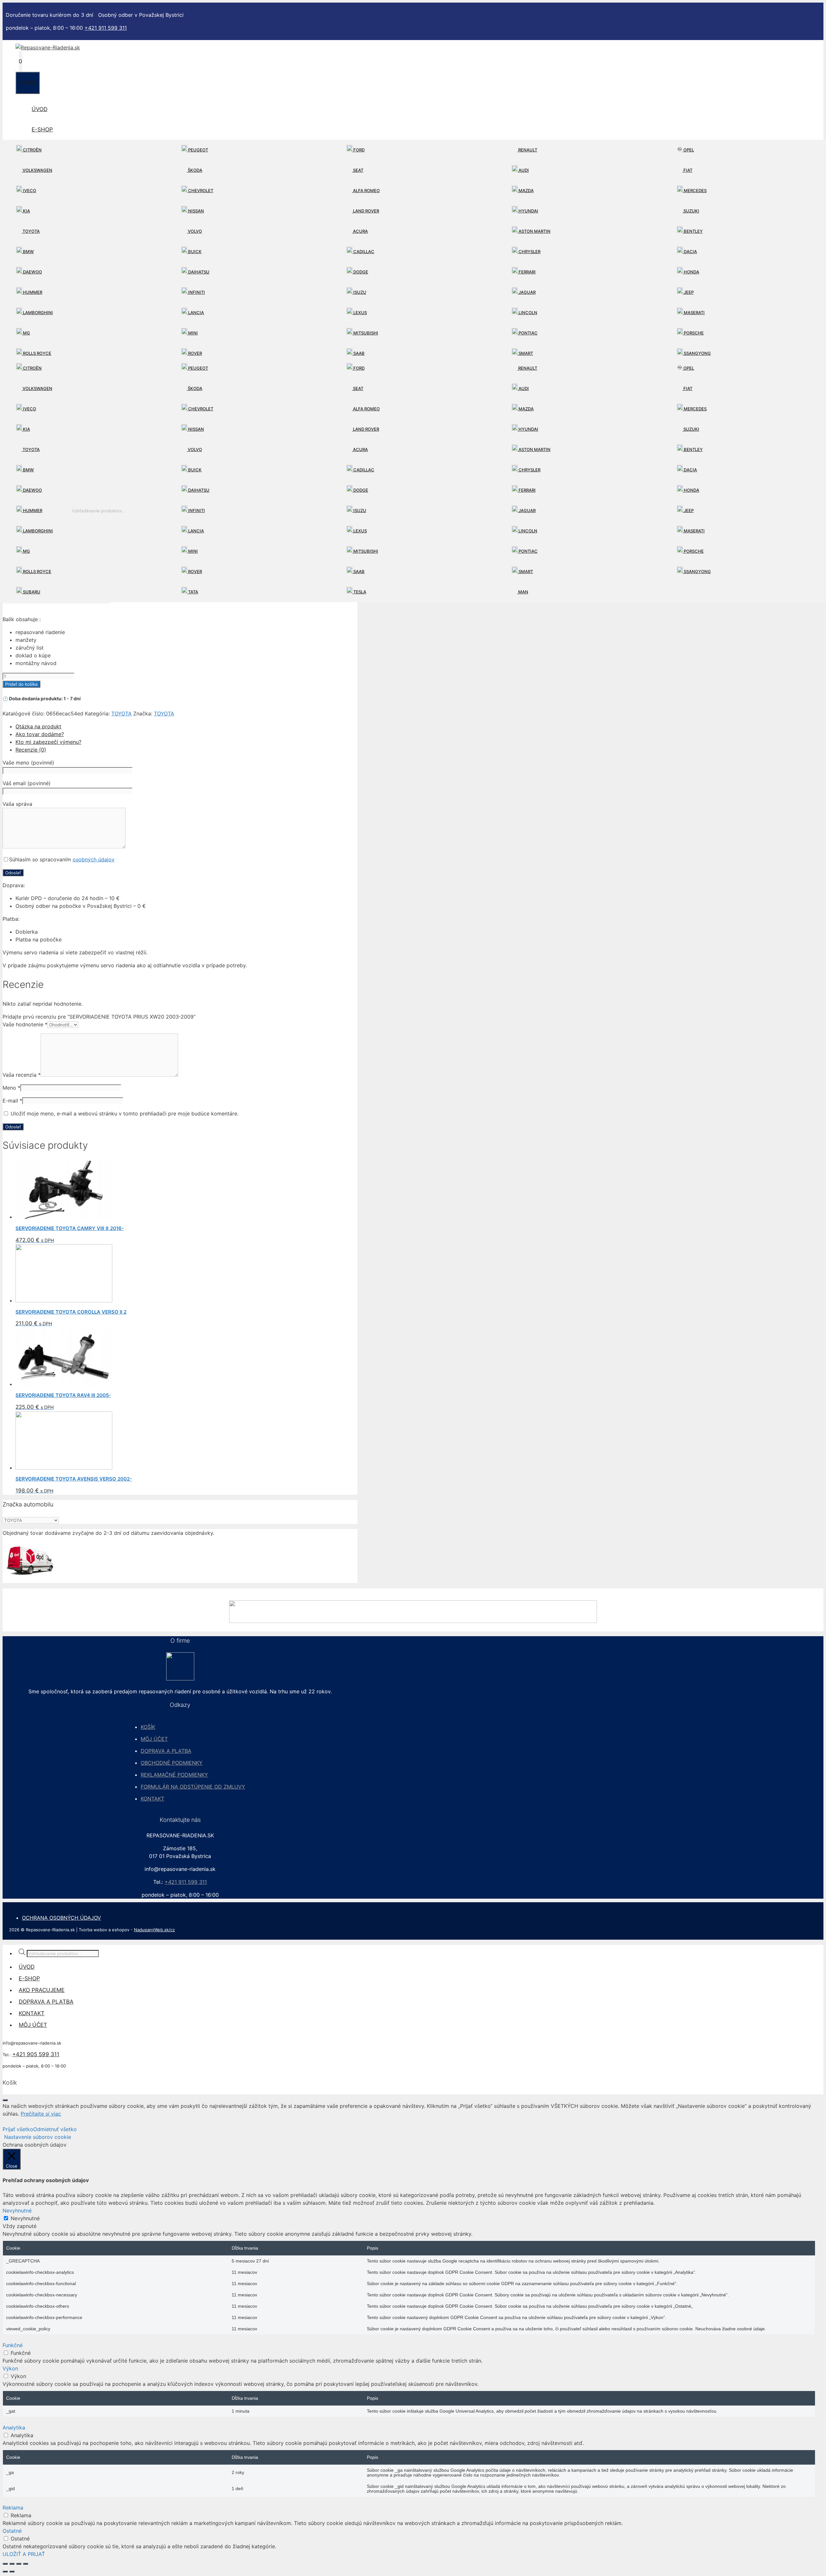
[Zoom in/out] (5, 2564)
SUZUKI (691, 211)
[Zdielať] (19, 2564)
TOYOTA (31, 231)
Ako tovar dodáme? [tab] (40, 734)
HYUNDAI (528, 211)
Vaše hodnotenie (25, 1024)
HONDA (691, 272)
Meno (11, 1088)
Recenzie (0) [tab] (31, 750)
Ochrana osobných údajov (61, 1918)
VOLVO (194, 231)
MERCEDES (695, 190)
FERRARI (527, 272)
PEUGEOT (198, 150)
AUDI (523, 170)
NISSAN (196, 211)
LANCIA (196, 313)
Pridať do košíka (21, 684)
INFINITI (196, 292)
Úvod (40, 109)
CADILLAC (363, 251)
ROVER (195, 353)
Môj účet (154, 1739)
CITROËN (32, 150)
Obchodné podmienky (172, 1763)
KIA (26, 211)
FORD (358, 150)
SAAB (358, 353)
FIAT (687, 170)
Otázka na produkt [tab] (38, 726)
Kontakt (152, 1799)
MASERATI (694, 313)
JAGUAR (527, 292)
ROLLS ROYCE (37, 353)
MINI (192, 333)
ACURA (360, 231)
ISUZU (359, 292)
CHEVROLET (200, 190)
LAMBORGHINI (37, 313)
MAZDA (526, 190)
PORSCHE (693, 333)
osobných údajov (94, 859)
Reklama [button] (13, 2508)
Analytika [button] (14, 2427)
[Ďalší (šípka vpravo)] (12, 2571)
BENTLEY (693, 231)
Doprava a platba (166, 1751)
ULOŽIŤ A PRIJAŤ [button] (24, 2554)
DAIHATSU (198, 272)
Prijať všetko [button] (18, 2129)
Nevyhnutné (25, 2218)
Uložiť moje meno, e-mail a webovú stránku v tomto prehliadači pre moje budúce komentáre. (125, 1114)
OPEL (688, 150)
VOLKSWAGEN (37, 170)
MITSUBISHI (365, 333)
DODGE (360, 272)
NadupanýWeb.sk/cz (154, 1930)
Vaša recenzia (22, 1075)
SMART (525, 353)
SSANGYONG (697, 353)
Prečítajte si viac (41, 2114)
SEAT (358, 170)
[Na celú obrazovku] (12, 2564)
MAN (523, 592)
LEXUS (360, 313)
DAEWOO (32, 272)
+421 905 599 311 (36, 2054)
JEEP (688, 292)
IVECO (29, 190)
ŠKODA (195, 170)
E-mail (12, 1101)
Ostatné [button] (12, 2531)
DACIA (690, 251)
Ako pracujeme (42, 1990)
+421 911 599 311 (106, 28)
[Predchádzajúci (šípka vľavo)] (5, 2571)
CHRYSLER (529, 251)
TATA (193, 592)
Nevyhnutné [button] (17, 2211)
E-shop (42, 129)
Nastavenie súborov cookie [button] (38, 2137)
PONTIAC (528, 333)
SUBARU (31, 592)
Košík (148, 1727)
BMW (28, 251)
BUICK (194, 251)
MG (26, 333)
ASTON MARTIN (534, 231)
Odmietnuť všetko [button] (55, 2129)
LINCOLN (527, 313)
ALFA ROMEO (366, 190)
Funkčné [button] (13, 2345)
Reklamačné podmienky (174, 1775)
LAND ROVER (366, 211)
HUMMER (32, 292)
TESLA (359, 592)
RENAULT (527, 150)
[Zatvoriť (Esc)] (25, 2564)
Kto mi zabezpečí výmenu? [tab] (48, 742)
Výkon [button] (10, 2368)
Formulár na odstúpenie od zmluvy (193, 1787)
